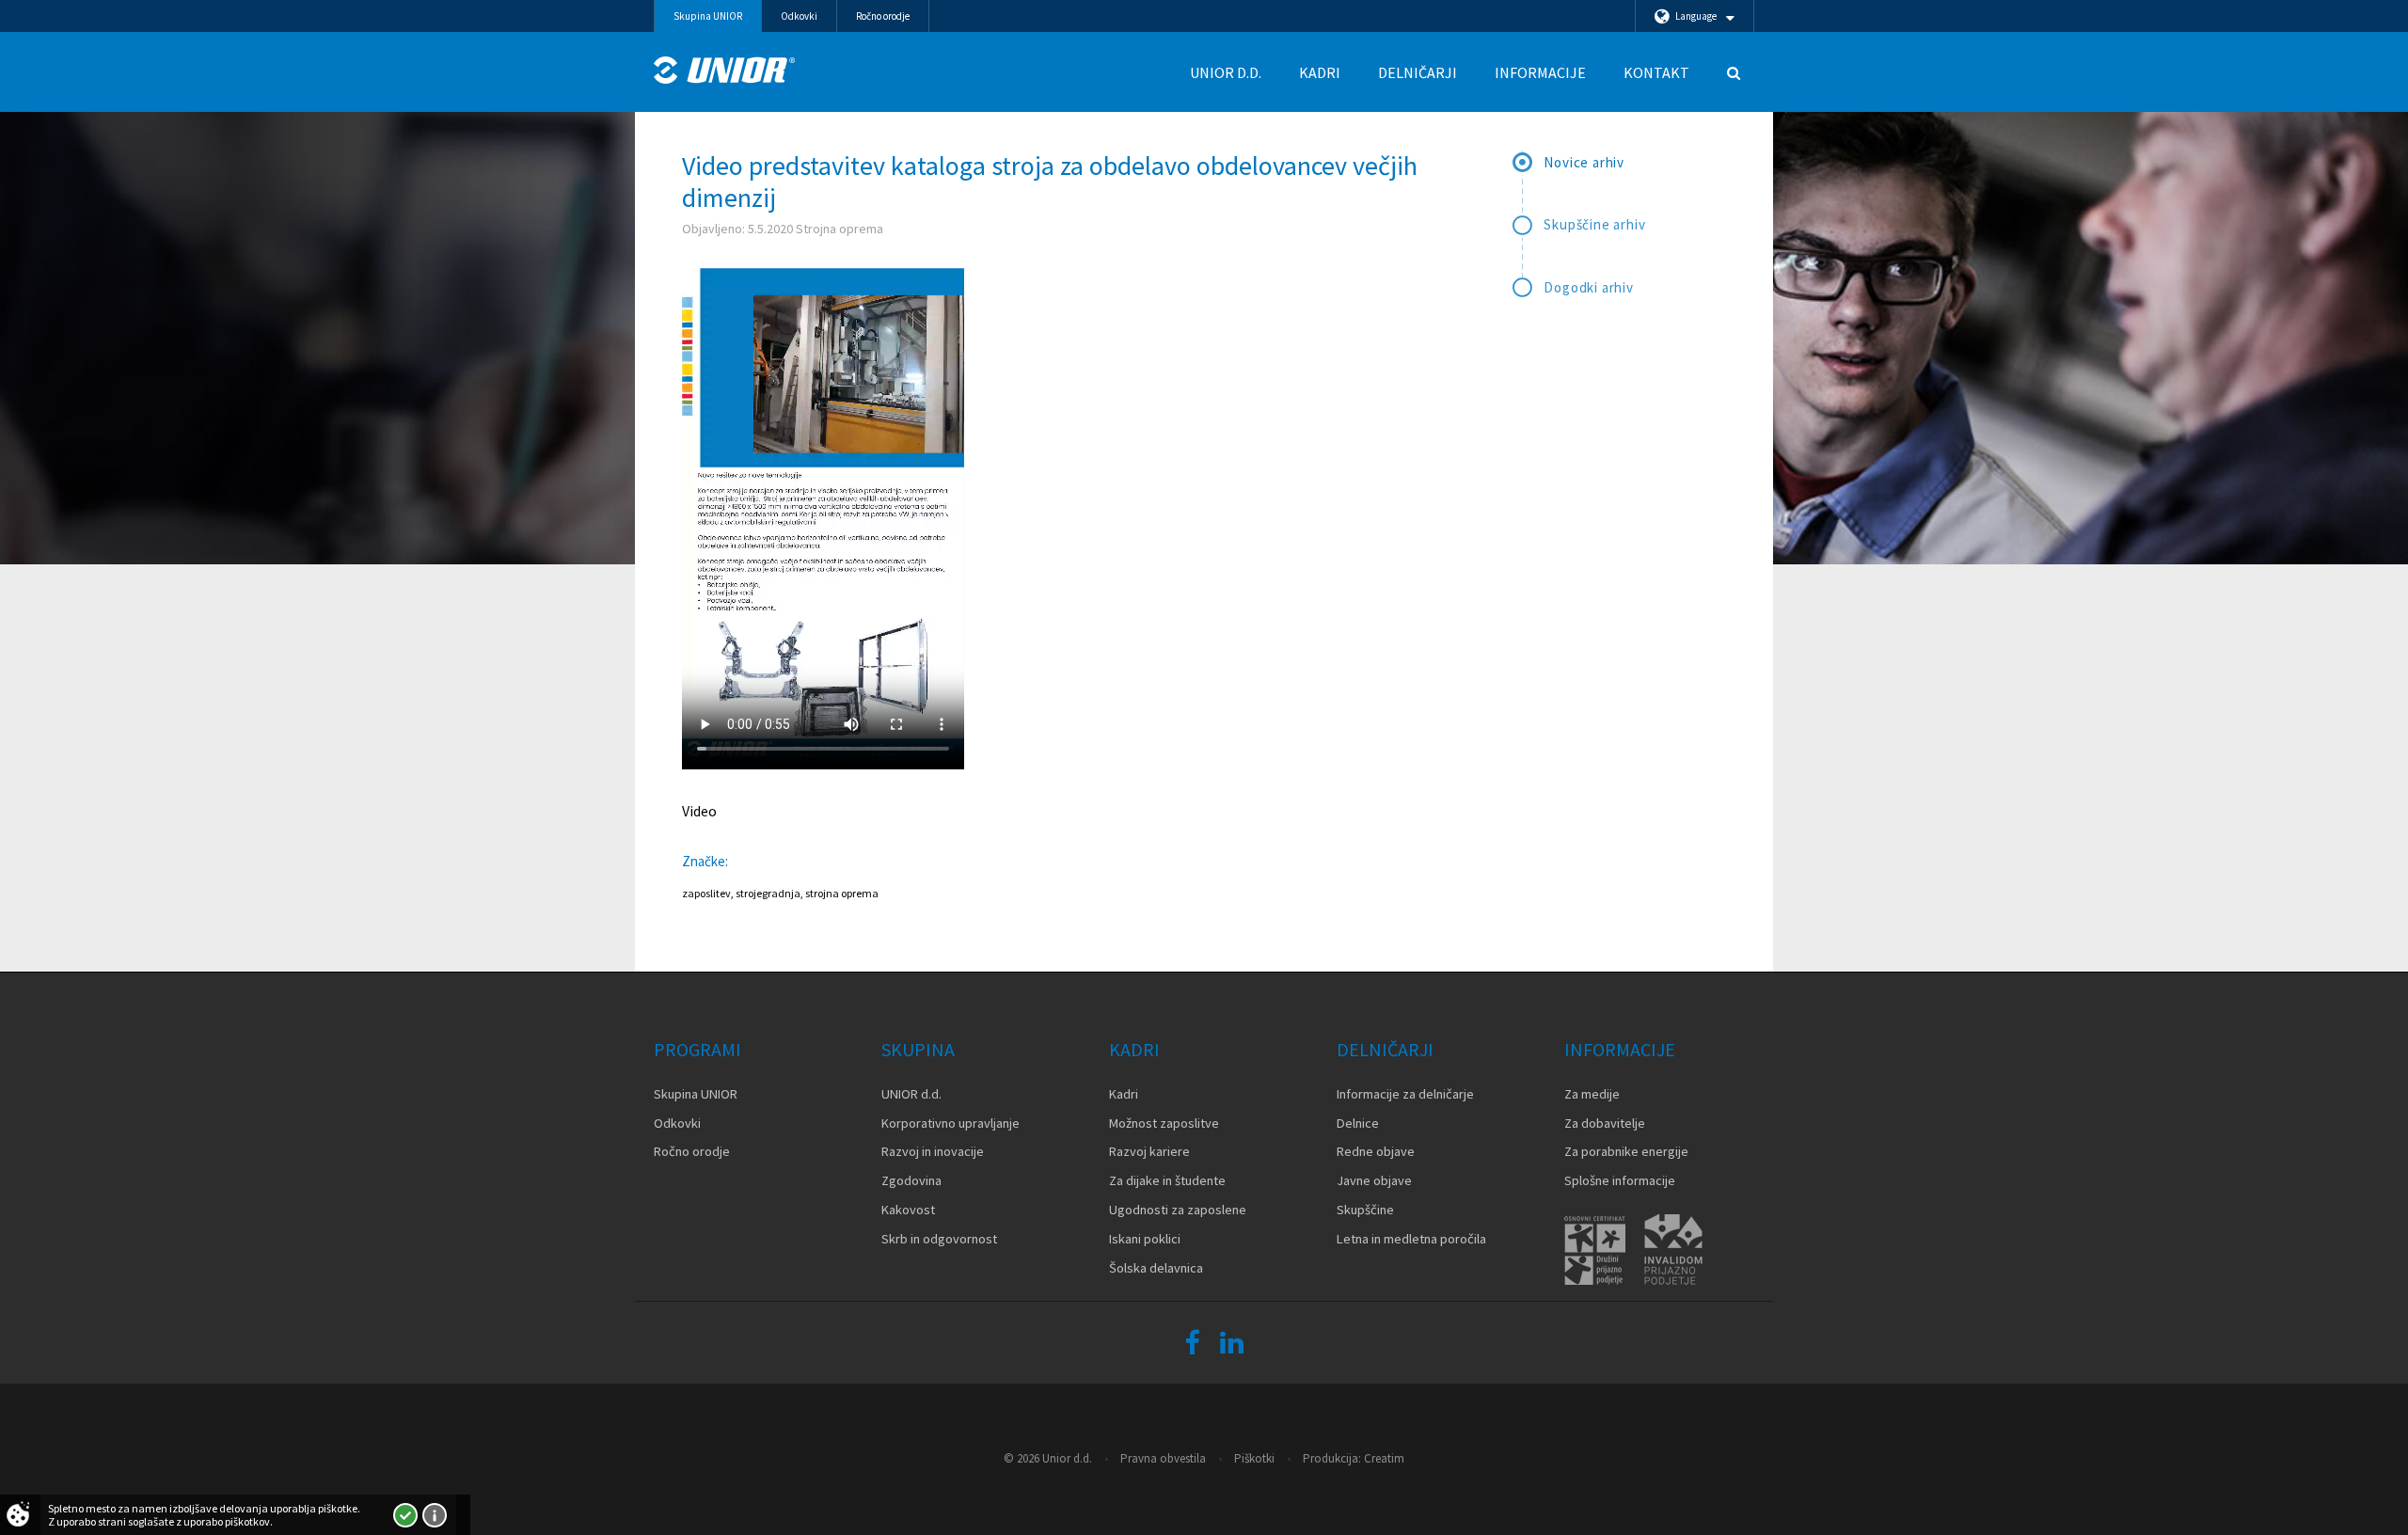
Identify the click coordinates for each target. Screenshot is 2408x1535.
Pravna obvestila (1163, 1458)
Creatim (1384, 1458)
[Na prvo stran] (724, 70)
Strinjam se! (405, 1515)
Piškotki (1254, 1458)
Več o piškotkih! (435, 1515)
